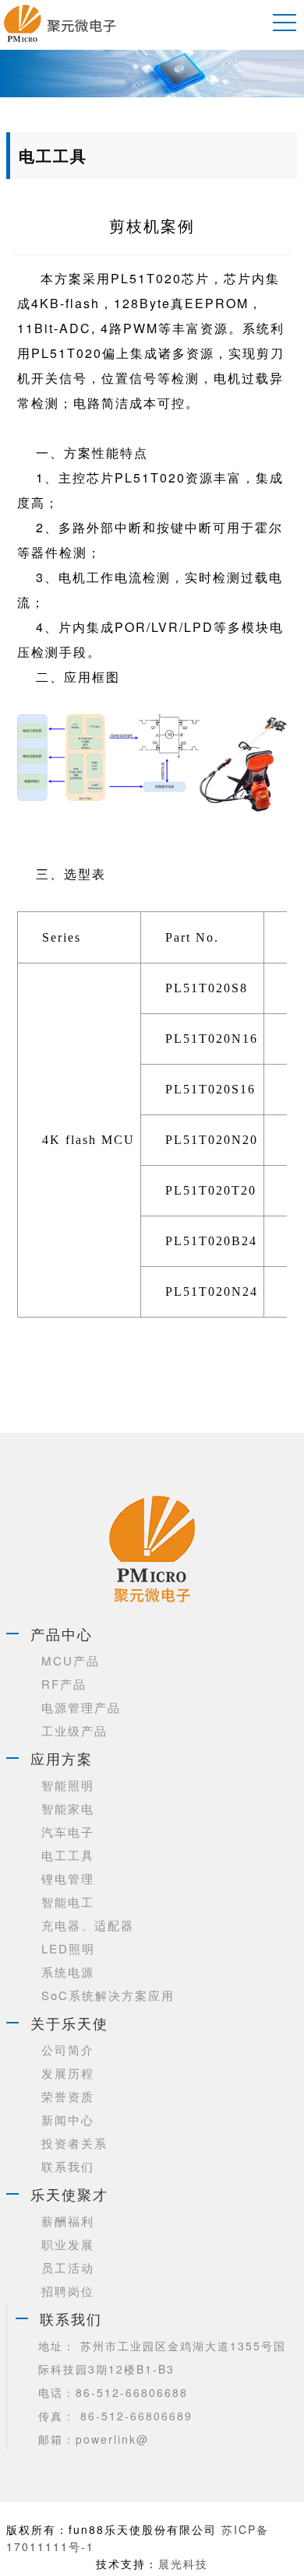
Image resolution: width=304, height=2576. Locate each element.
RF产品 (64, 1684)
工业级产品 (74, 1730)
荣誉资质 (68, 2096)
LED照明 (68, 1948)
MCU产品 (71, 1660)
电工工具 (68, 1855)
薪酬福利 (68, 2221)
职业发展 (68, 2244)
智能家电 (68, 1808)
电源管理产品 (81, 1707)
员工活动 (68, 2267)
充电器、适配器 (88, 1925)
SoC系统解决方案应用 (108, 1995)
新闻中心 (68, 2120)
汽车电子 (68, 1832)
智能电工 (68, 1902)
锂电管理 (68, 1878)
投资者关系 (74, 2143)
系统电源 (68, 1972)
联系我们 (68, 2166)
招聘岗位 (68, 2291)
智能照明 (68, 1785)
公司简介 (68, 2050)
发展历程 (68, 2073)
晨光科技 (183, 2564)
